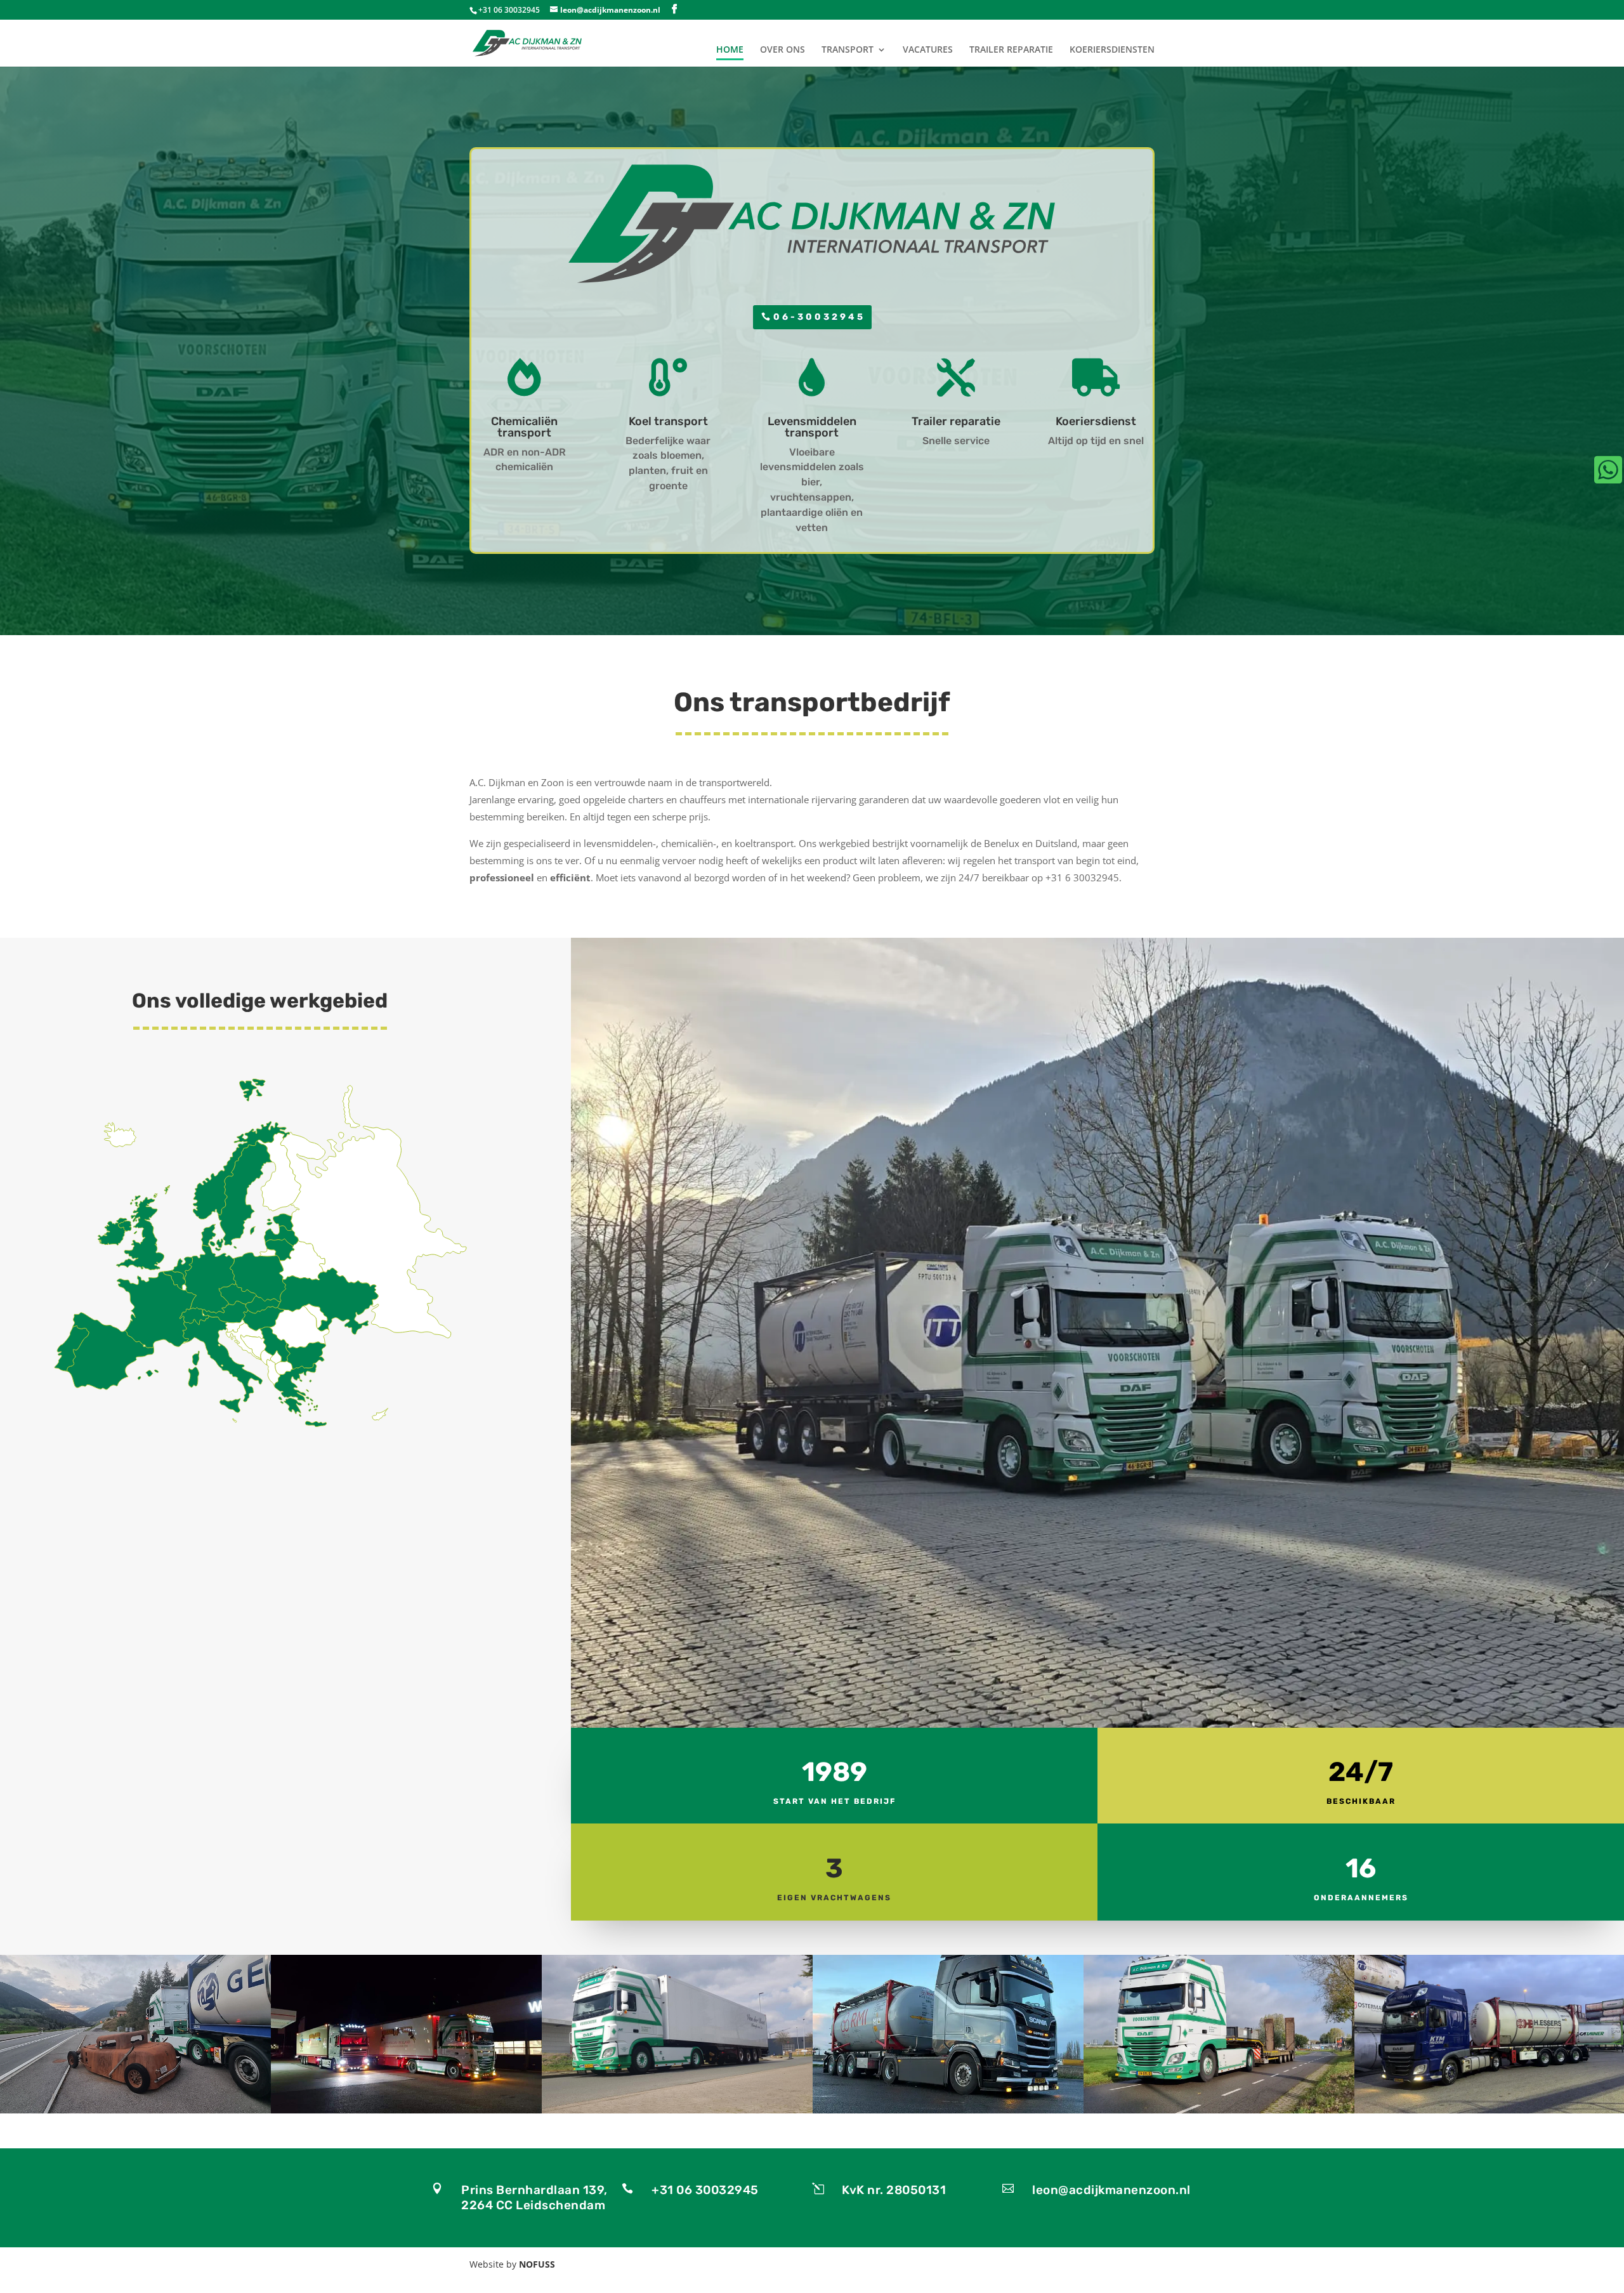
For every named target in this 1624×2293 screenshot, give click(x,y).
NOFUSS (537, 2264)
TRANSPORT (848, 50)
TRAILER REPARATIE (1011, 50)
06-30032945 (819, 317)
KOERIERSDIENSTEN (1112, 50)
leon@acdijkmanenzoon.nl (1111, 2190)
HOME (730, 50)
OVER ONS (783, 50)
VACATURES (928, 50)
